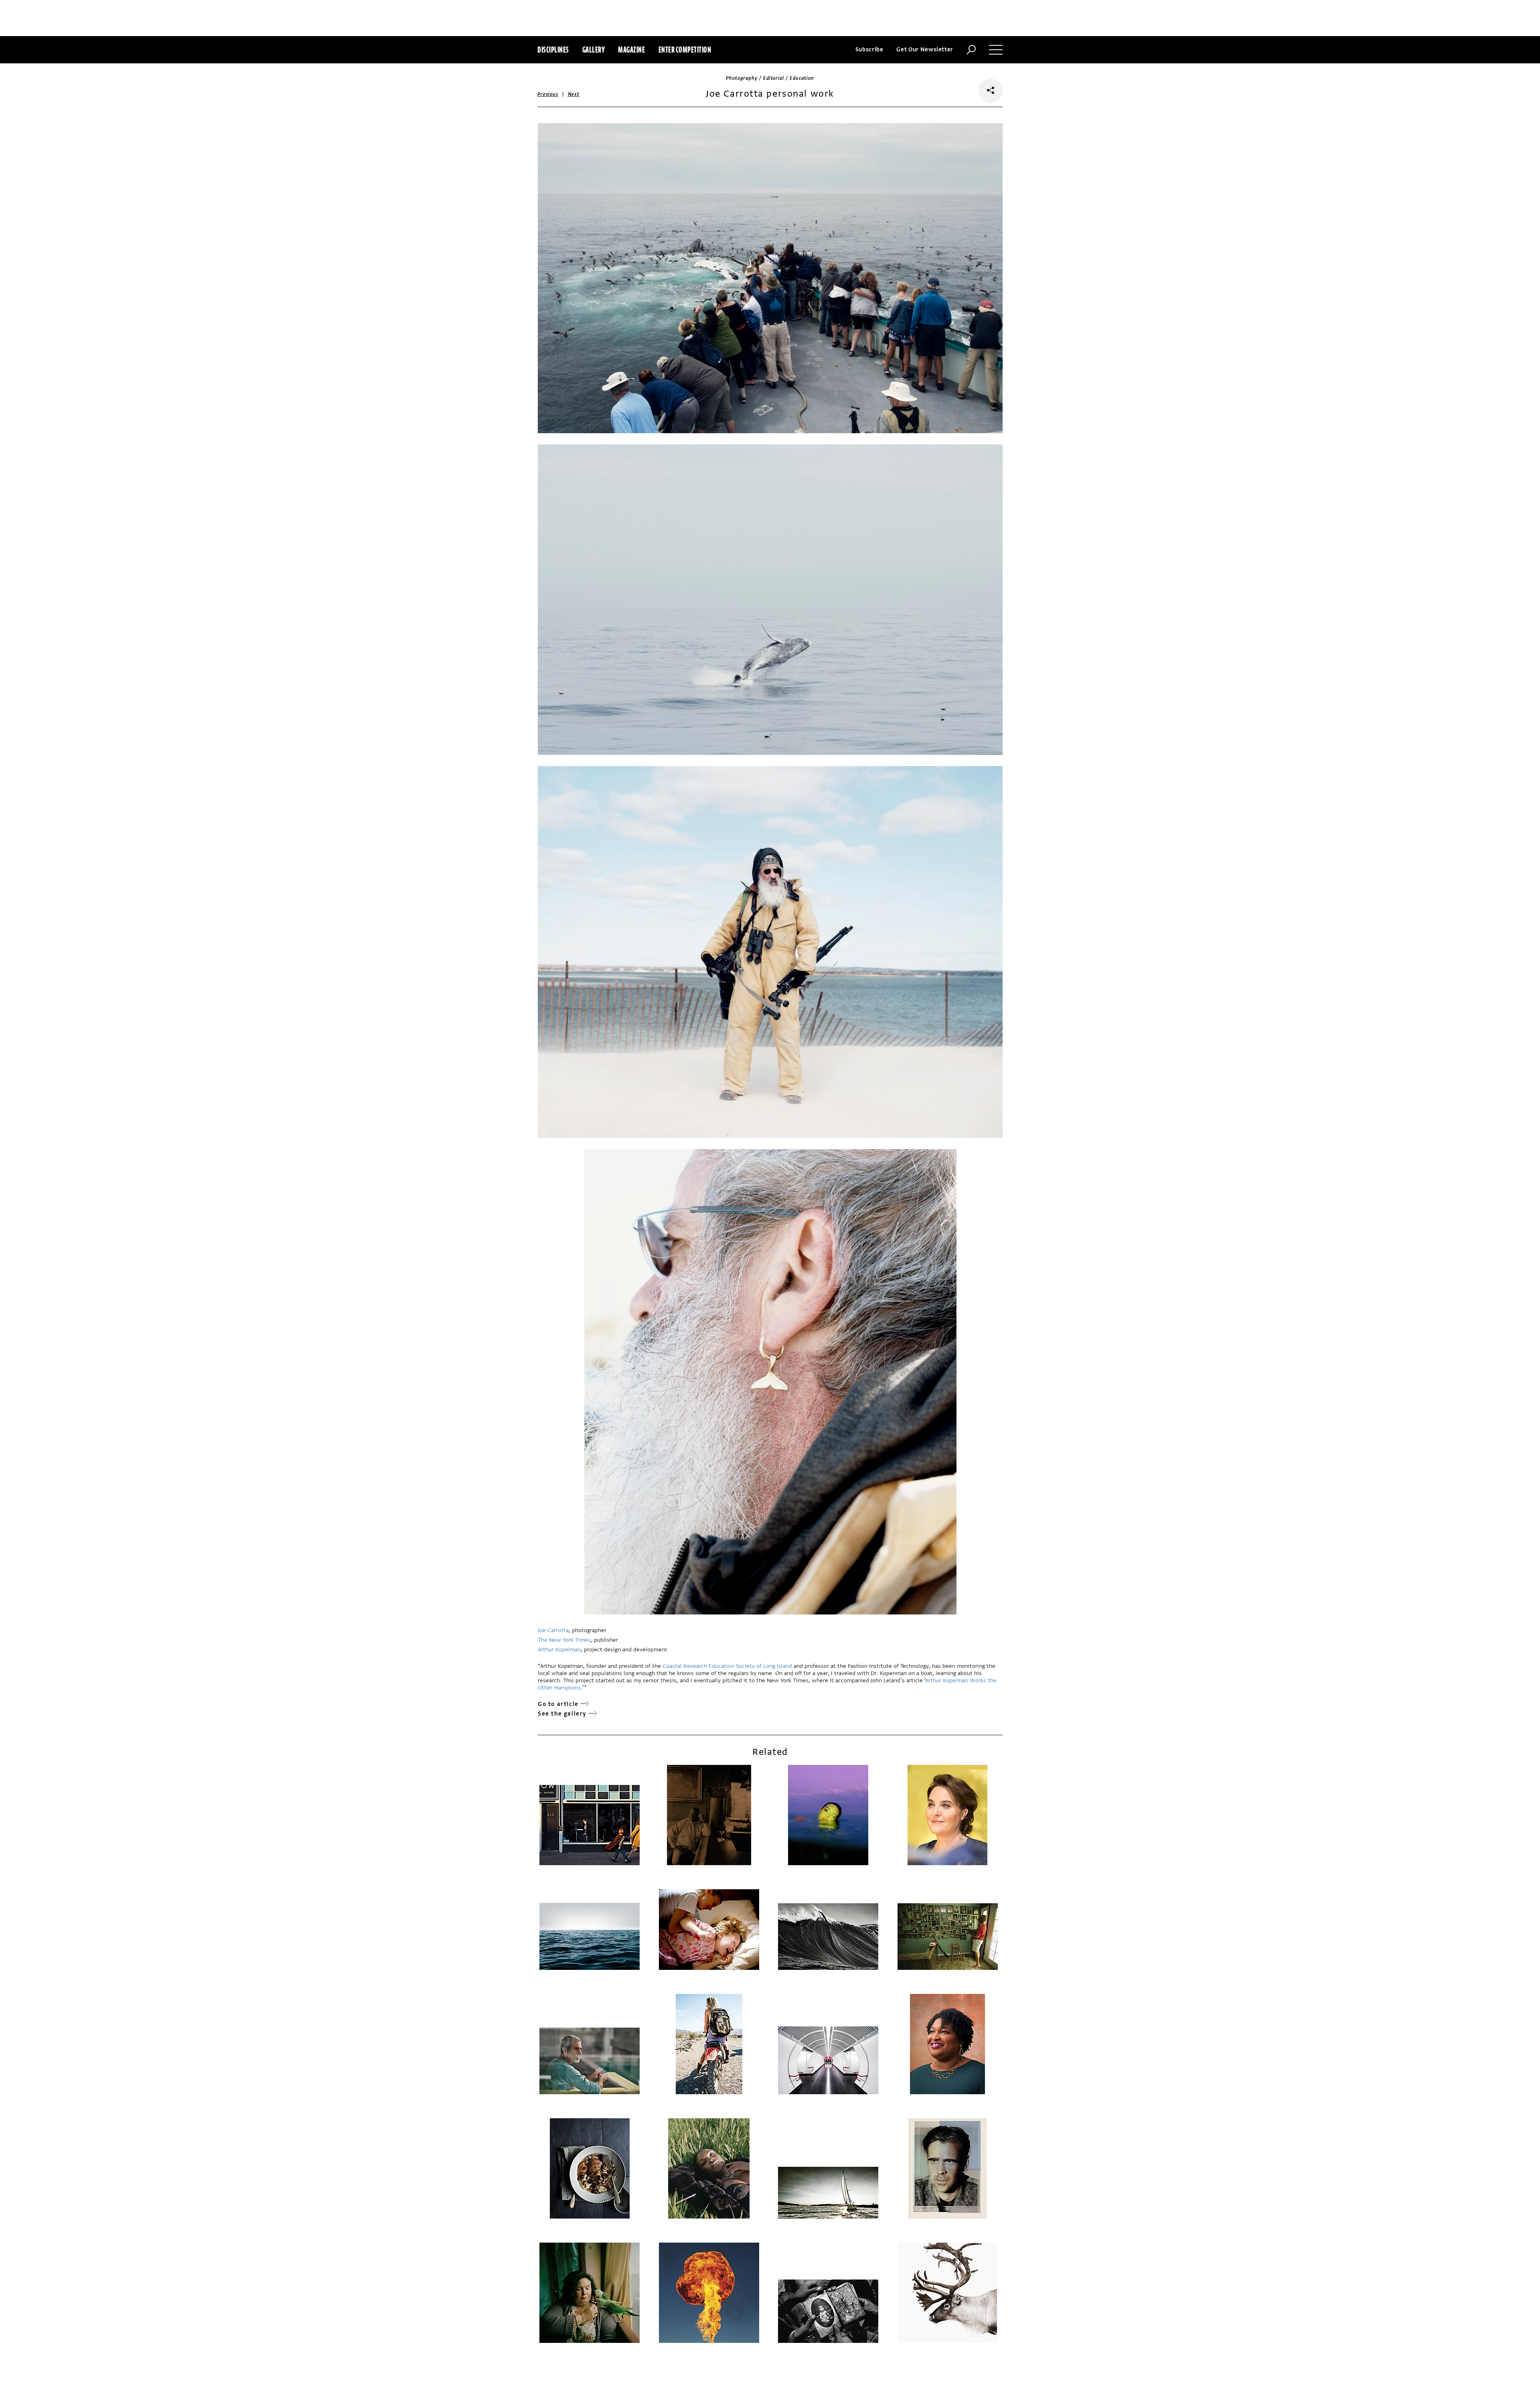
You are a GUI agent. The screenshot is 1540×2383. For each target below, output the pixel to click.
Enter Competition (685, 50)
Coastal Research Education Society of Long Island (727, 1666)
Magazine (631, 50)
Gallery (594, 50)
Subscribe (869, 50)
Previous (548, 94)
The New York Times (564, 1640)
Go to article (558, 1704)
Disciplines (553, 50)
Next (574, 94)
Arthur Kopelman (559, 1650)
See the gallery (562, 1714)
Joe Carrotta (553, 1630)
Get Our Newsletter (925, 50)
